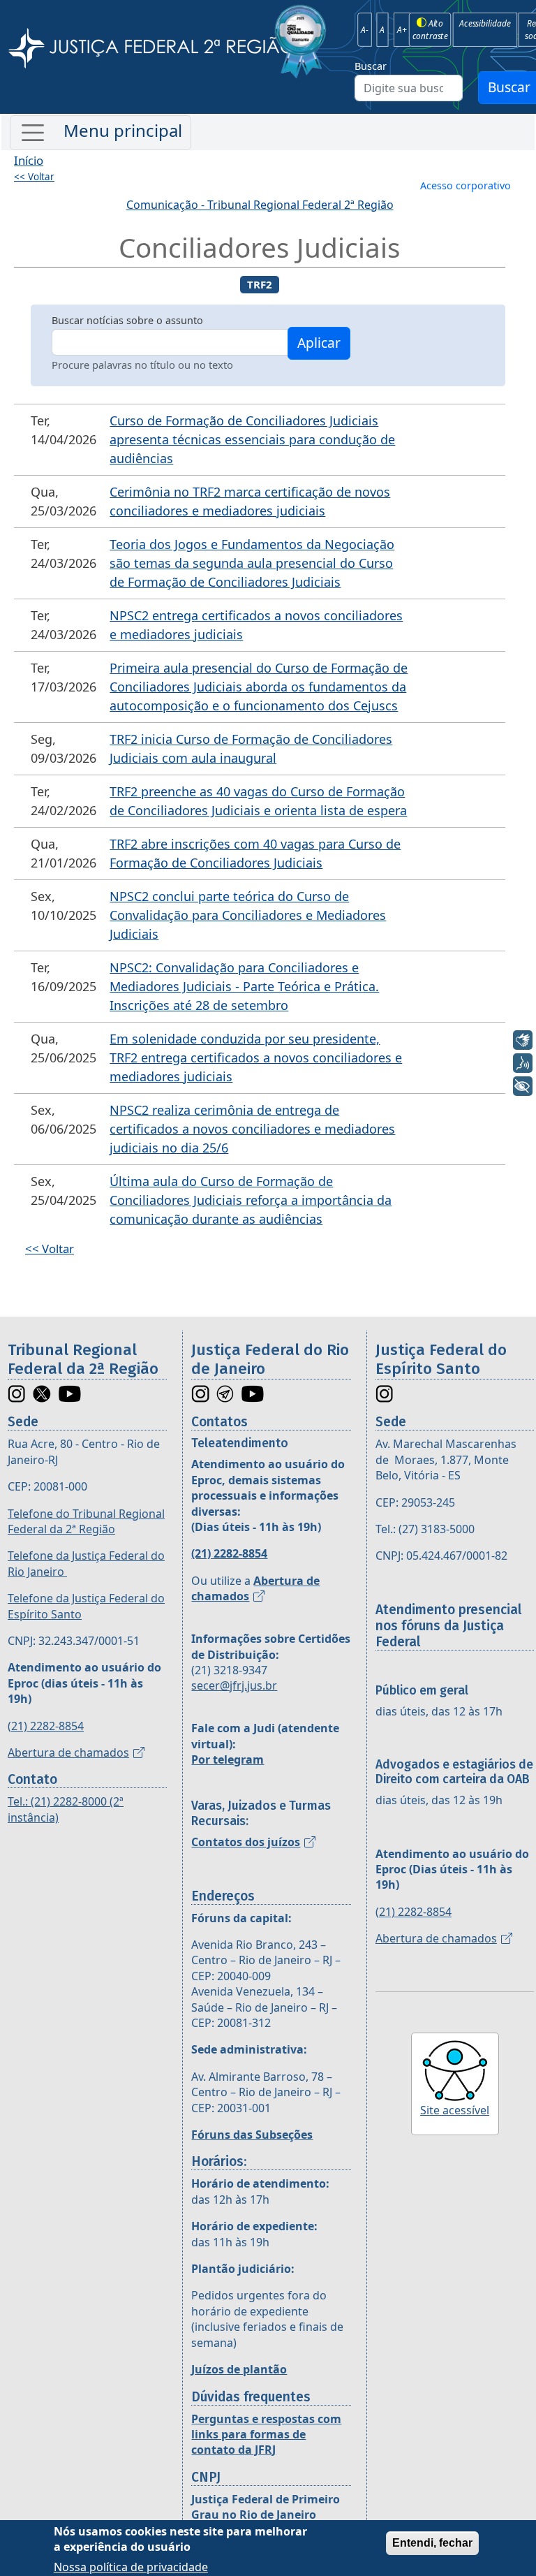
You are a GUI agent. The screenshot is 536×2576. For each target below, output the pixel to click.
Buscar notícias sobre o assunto (127, 320)
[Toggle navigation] (100, 133)
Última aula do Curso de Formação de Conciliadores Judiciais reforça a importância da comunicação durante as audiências (251, 1200)
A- (365, 29)
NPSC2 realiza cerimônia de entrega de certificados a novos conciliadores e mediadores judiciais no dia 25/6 (252, 1129)
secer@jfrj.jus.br (234, 1685)
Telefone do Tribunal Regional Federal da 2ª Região (86, 1521)
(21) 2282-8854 (46, 1726)
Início (29, 160)
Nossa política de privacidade (131, 2567)
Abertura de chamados (68, 1752)
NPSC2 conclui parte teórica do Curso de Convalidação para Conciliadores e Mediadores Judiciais (248, 915)
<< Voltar (34, 177)
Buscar (371, 66)
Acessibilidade (485, 23)
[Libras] (523, 1040)
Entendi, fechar (432, 2543)
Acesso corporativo (466, 185)
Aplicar (319, 343)
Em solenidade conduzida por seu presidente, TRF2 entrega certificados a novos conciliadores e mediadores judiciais (256, 1058)
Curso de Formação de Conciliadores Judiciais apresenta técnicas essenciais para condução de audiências (252, 439)
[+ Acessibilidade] (523, 1086)
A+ (402, 29)
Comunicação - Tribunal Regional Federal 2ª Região (260, 205)
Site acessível (455, 2110)
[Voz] (523, 1063)
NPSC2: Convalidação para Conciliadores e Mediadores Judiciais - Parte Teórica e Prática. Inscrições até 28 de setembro (244, 986)
